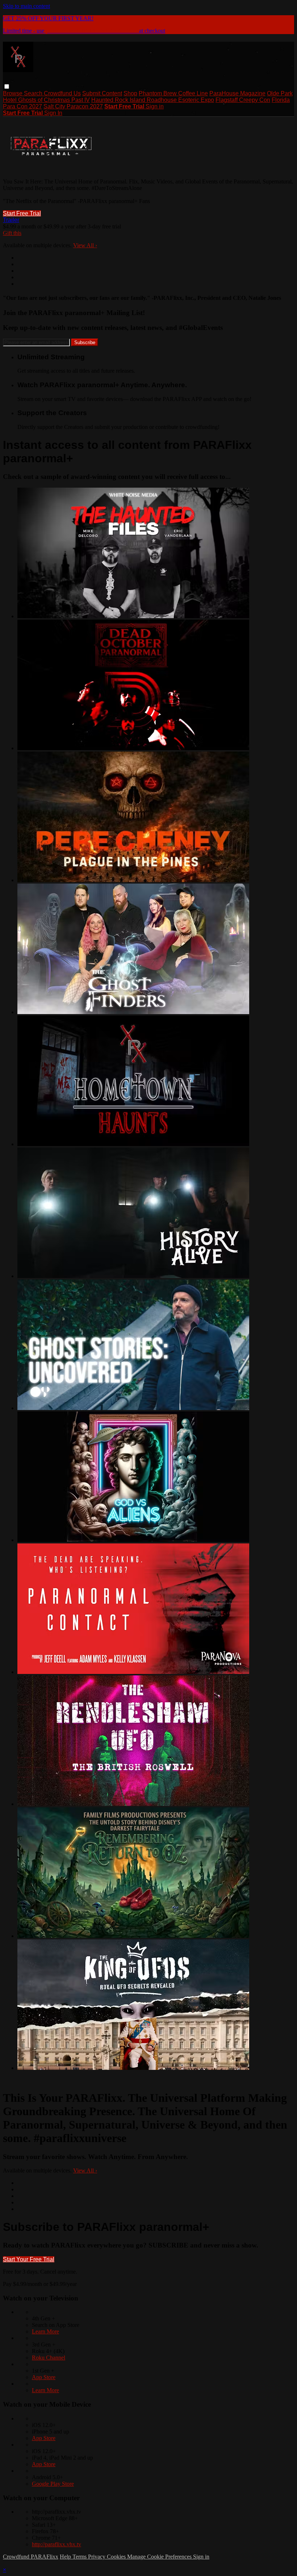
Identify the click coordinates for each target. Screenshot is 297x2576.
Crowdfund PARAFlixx (31, 2557)
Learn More (45, 2331)
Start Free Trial (22, 213)
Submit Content (102, 93)
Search (34, 93)
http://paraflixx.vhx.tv (57, 2544)
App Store (44, 2377)
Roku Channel (49, 2358)
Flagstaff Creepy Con (243, 100)
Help (66, 2557)
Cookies (117, 2557)
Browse (13, 93)
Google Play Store (53, 2484)
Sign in (155, 106)
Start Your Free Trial (29, 2259)
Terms (80, 2557)
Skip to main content (26, 6)
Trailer (11, 220)
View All (85, 245)
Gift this (12, 233)
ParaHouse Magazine (237, 93)
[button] (7, 86)
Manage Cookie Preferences (160, 2557)
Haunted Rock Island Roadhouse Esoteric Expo (153, 100)
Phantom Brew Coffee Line (173, 93)
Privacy (97, 2557)
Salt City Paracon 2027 (73, 106)
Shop (130, 93)
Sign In (53, 113)
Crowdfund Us (62, 93)
